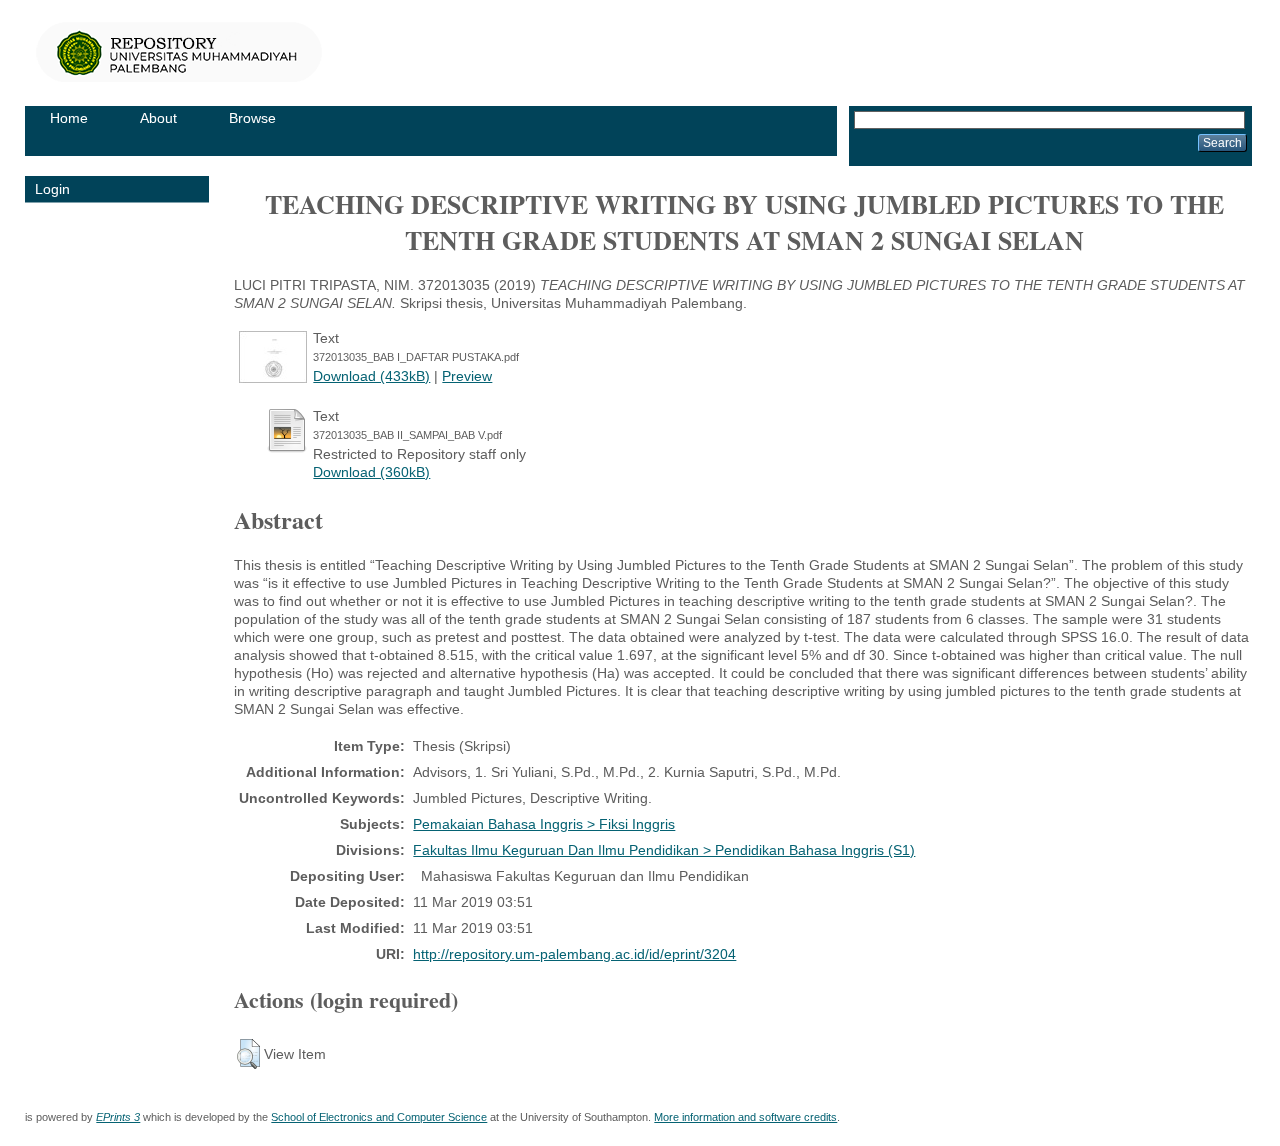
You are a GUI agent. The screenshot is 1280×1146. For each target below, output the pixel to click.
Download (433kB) (371, 376)
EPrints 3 (118, 1117)
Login (52, 189)
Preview (467, 376)
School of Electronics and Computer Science (379, 1117)
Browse (252, 118)
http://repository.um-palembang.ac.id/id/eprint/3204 (574, 954)
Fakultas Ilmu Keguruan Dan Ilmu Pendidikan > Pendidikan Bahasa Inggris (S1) (664, 850)
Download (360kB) (371, 472)
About (158, 118)
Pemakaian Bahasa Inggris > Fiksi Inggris (544, 824)
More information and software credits (745, 1117)
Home (69, 118)
